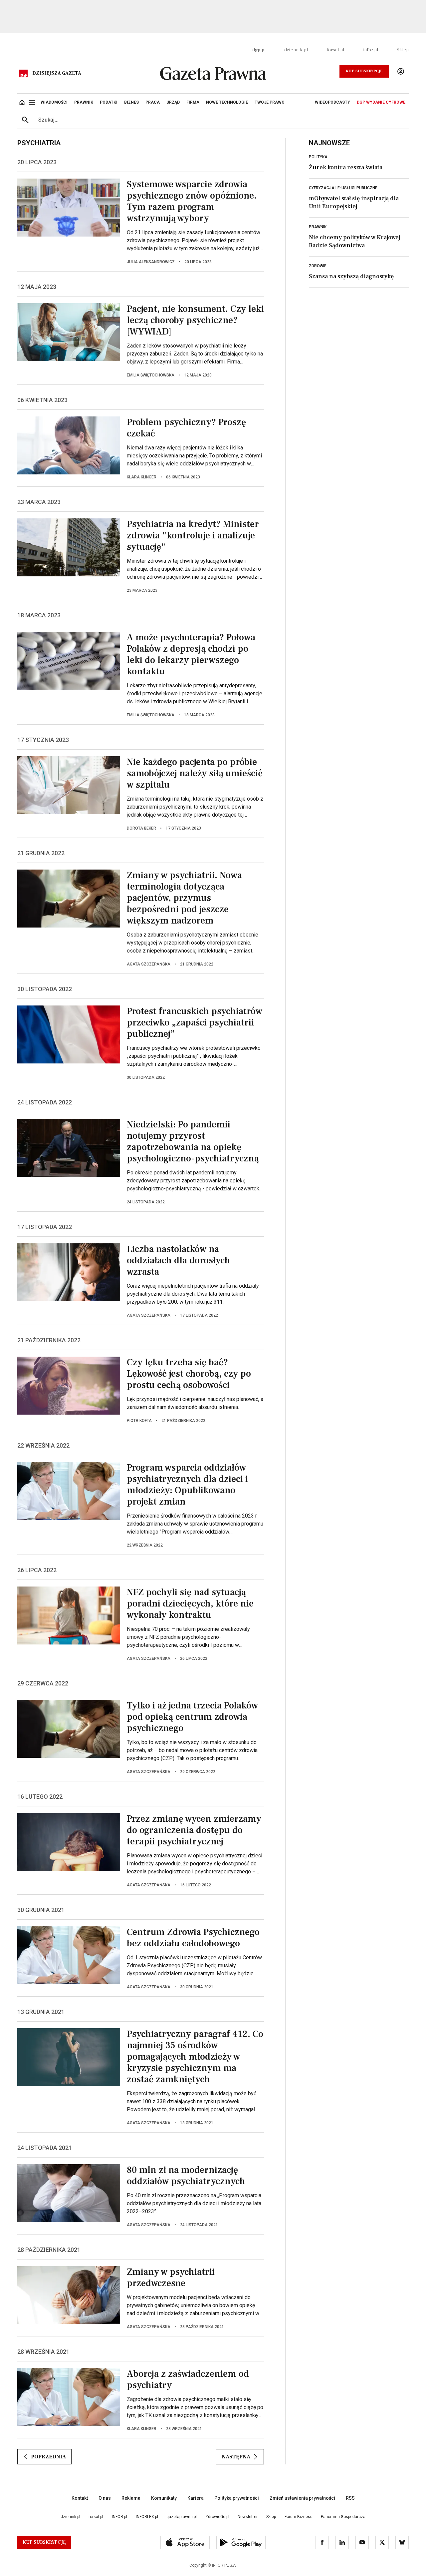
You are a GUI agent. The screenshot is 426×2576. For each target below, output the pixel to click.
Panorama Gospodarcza (343, 2517)
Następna (236, 2457)
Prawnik (318, 227)
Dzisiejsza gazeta (57, 73)
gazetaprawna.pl (182, 2517)
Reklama (131, 2498)
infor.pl (370, 50)
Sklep (403, 50)
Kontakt (80, 2498)
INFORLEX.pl (147, 2517)
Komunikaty (164, 2498)
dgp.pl (259, 50)
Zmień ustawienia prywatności (302, 2498)
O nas (105, 2498)
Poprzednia (48, 2457)
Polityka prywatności (237, 2498)
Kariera (196, 2498)
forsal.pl (335, 50)
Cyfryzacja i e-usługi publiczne (343, 188)
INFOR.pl (119, 2517)
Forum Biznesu (299, 2517)
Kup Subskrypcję (364, 71)
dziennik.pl (296, 50)
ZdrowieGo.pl (217, 2517)
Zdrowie (318, 266)
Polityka (318, 157)
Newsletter (248, 2517)
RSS (350, 2498)
